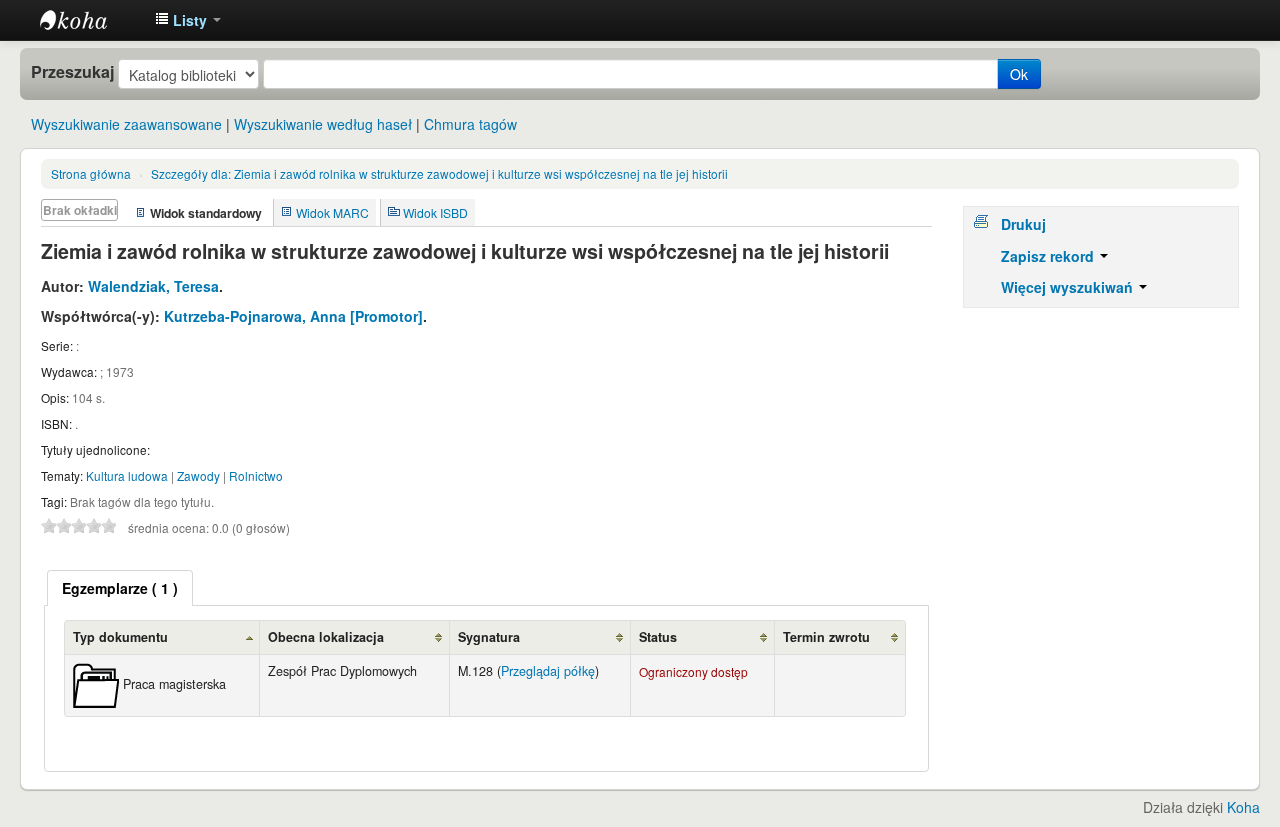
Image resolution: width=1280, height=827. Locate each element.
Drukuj (1023, 224)
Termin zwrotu (826, 637)
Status (658, 637)
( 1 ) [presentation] (120, 588)
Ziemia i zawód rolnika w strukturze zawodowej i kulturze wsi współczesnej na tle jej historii (439, 173)
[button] (188, 20)
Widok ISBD (435, 212)
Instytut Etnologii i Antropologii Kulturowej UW (90, 20)
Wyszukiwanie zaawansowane (126, 124)
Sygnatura (489, 637)
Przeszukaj (72, 72)
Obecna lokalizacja (326, 637)
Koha (1243, 807)
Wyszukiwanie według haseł (323, 124)
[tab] (120, 588)
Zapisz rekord (1049, 256)
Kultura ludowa (127, 475)
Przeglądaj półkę (548, 671)
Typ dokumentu (120, 637)
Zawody (198, 475)
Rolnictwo (256, 475)
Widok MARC (332, 212)
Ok (1019, 74)
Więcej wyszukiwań (1069, 287)
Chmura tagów (470, 124)
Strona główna (91, 173)
